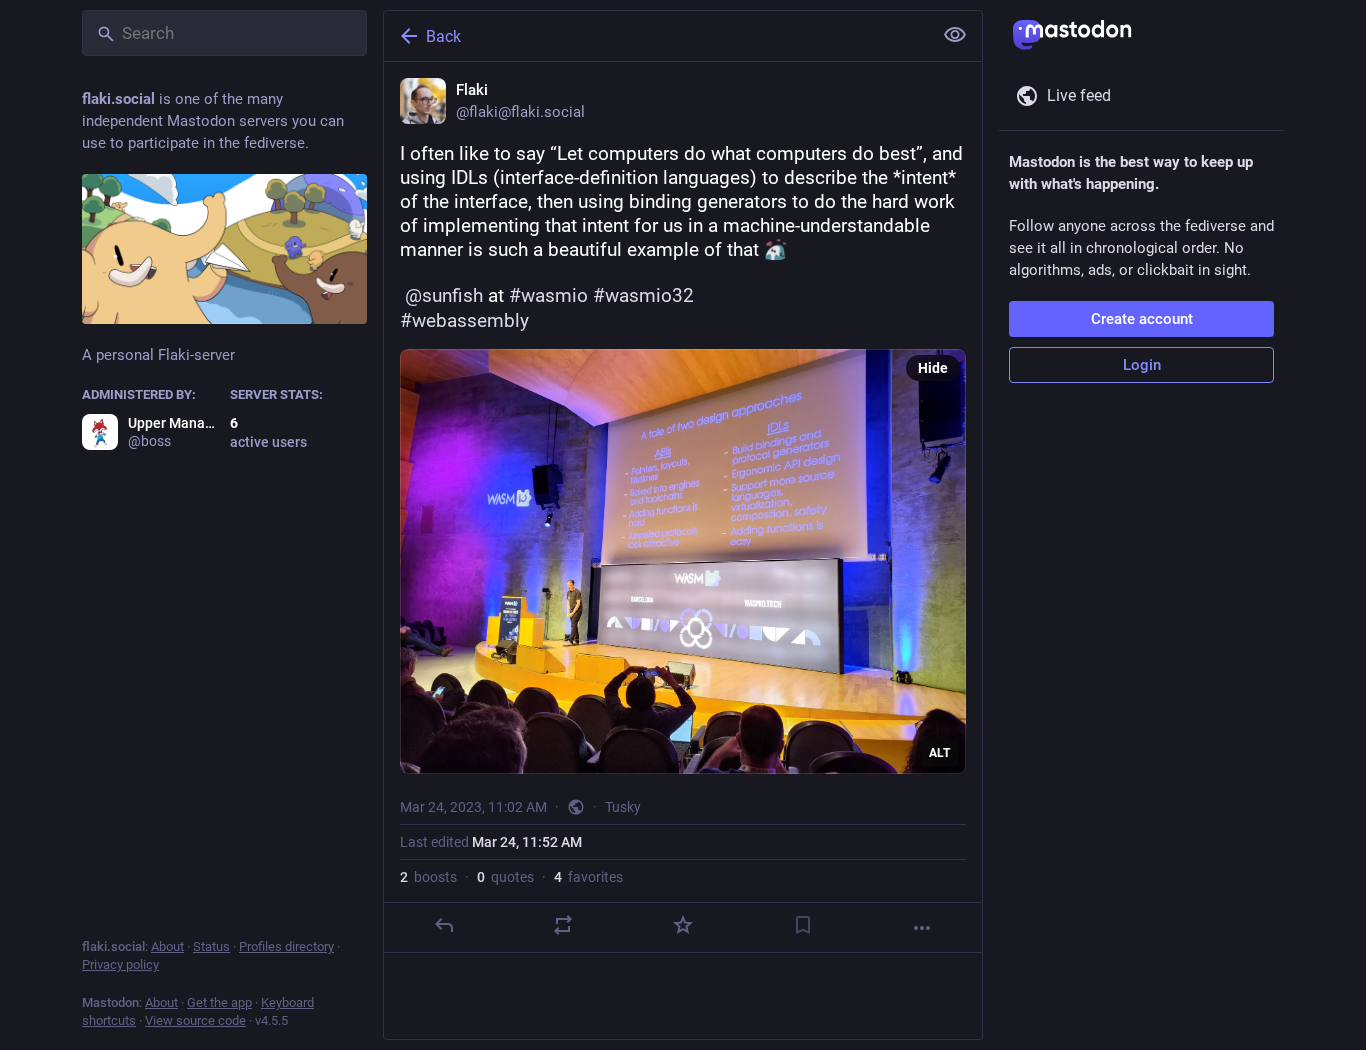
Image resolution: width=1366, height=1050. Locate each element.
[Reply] (444, 925)
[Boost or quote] (563, 925)
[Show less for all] (955, 35)
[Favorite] (683, 925)
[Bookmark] (803, 925)
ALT (939, 753)
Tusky (623, 807)
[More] (922, 928)
